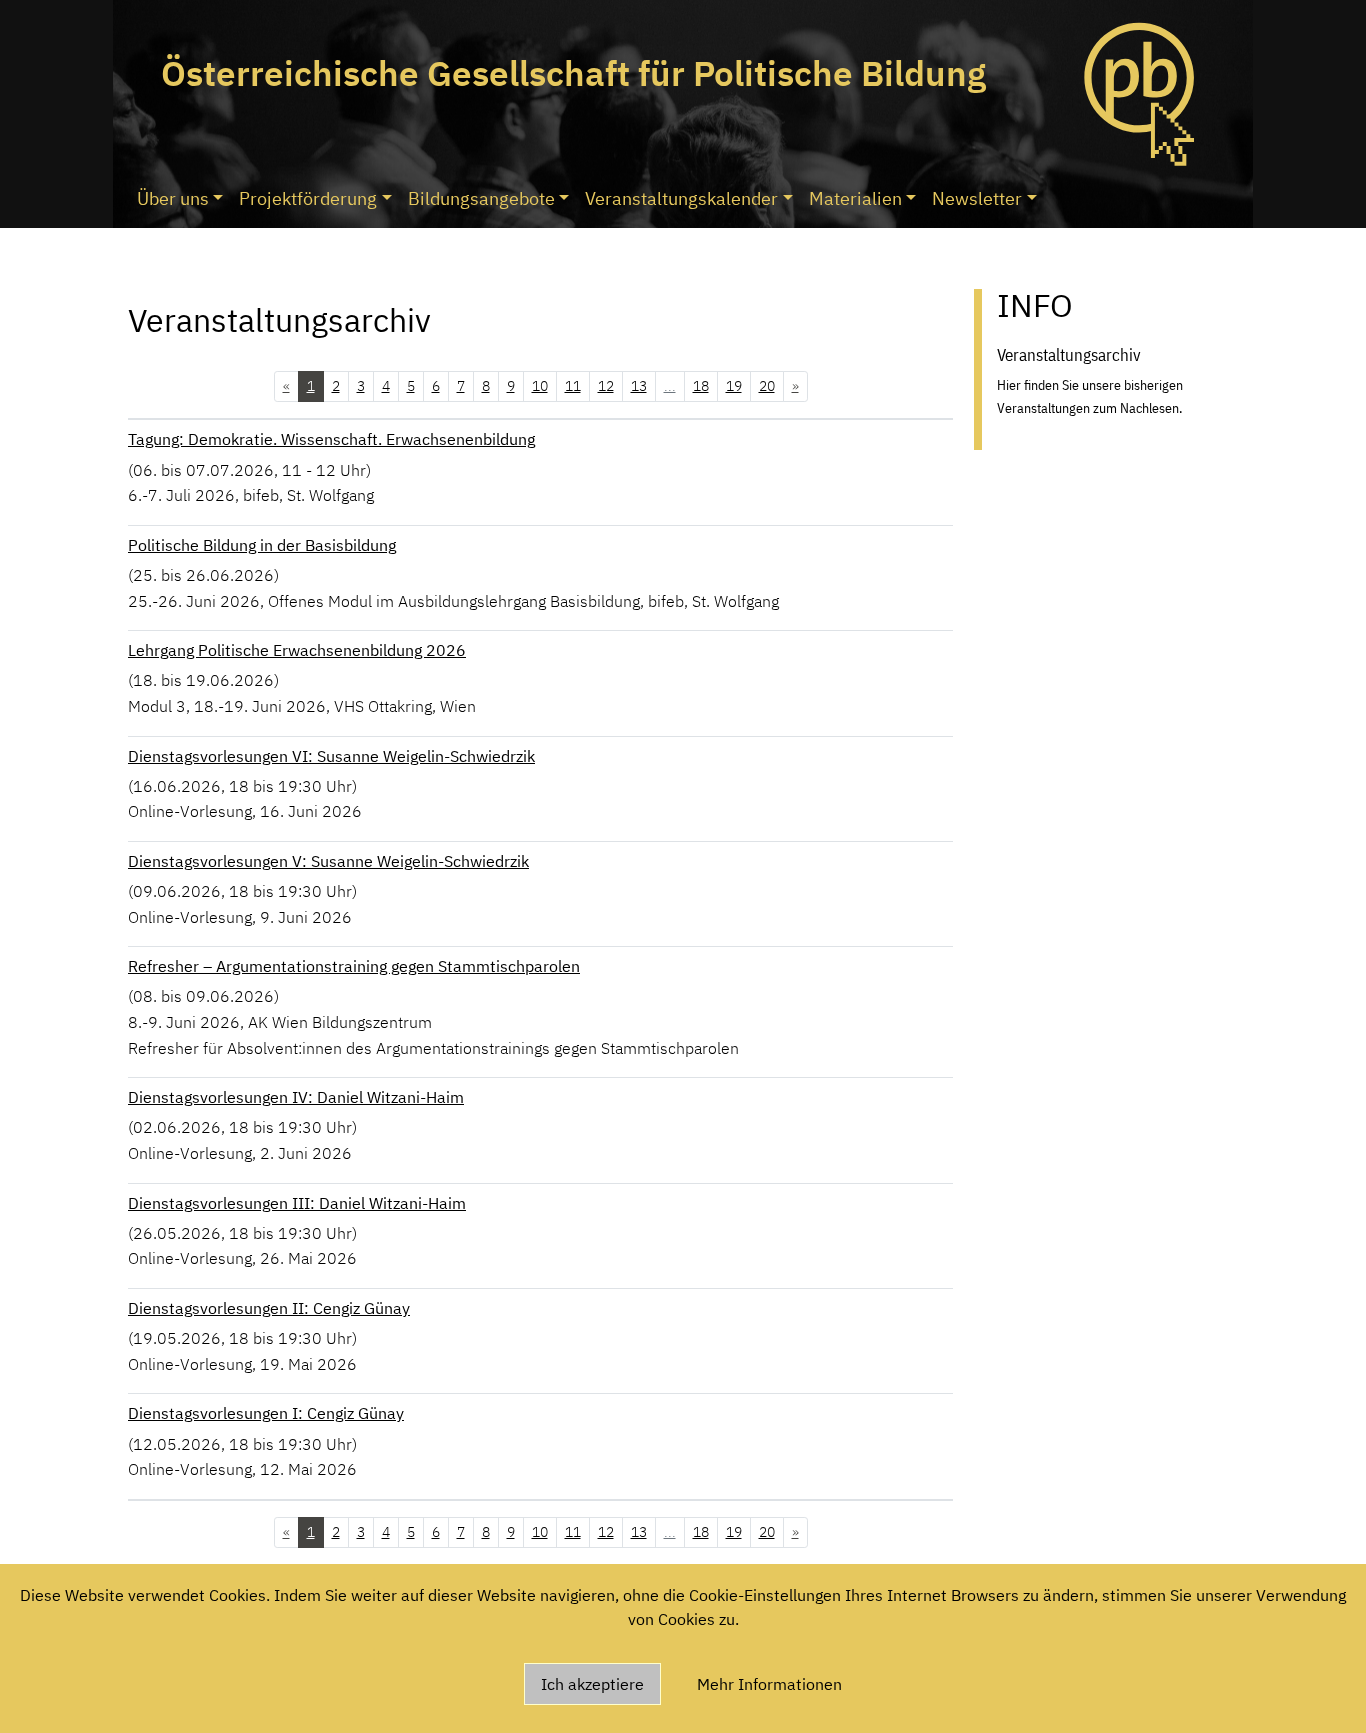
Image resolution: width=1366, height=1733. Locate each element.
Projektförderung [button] (308, 198)
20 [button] (767, 386)
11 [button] (573, 386)
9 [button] (511, 386)
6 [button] (436, 386)
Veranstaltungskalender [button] (681, 198)
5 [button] (411, 386)
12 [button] (606, 386)
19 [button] (734, 386)
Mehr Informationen (769, 1684)
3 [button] (361, 386)
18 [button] (701, 386)
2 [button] (336, 386)
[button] (286, 386)
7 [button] (461, 386)
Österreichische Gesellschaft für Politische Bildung (573, 73)
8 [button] (486, 386)
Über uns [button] (173, 198)
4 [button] (386, 386)
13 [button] (639, 386)
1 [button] (311, 386)
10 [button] (540, 386)
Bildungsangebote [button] (481, 198)
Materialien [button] (855, 198)
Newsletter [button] (977, 198)
